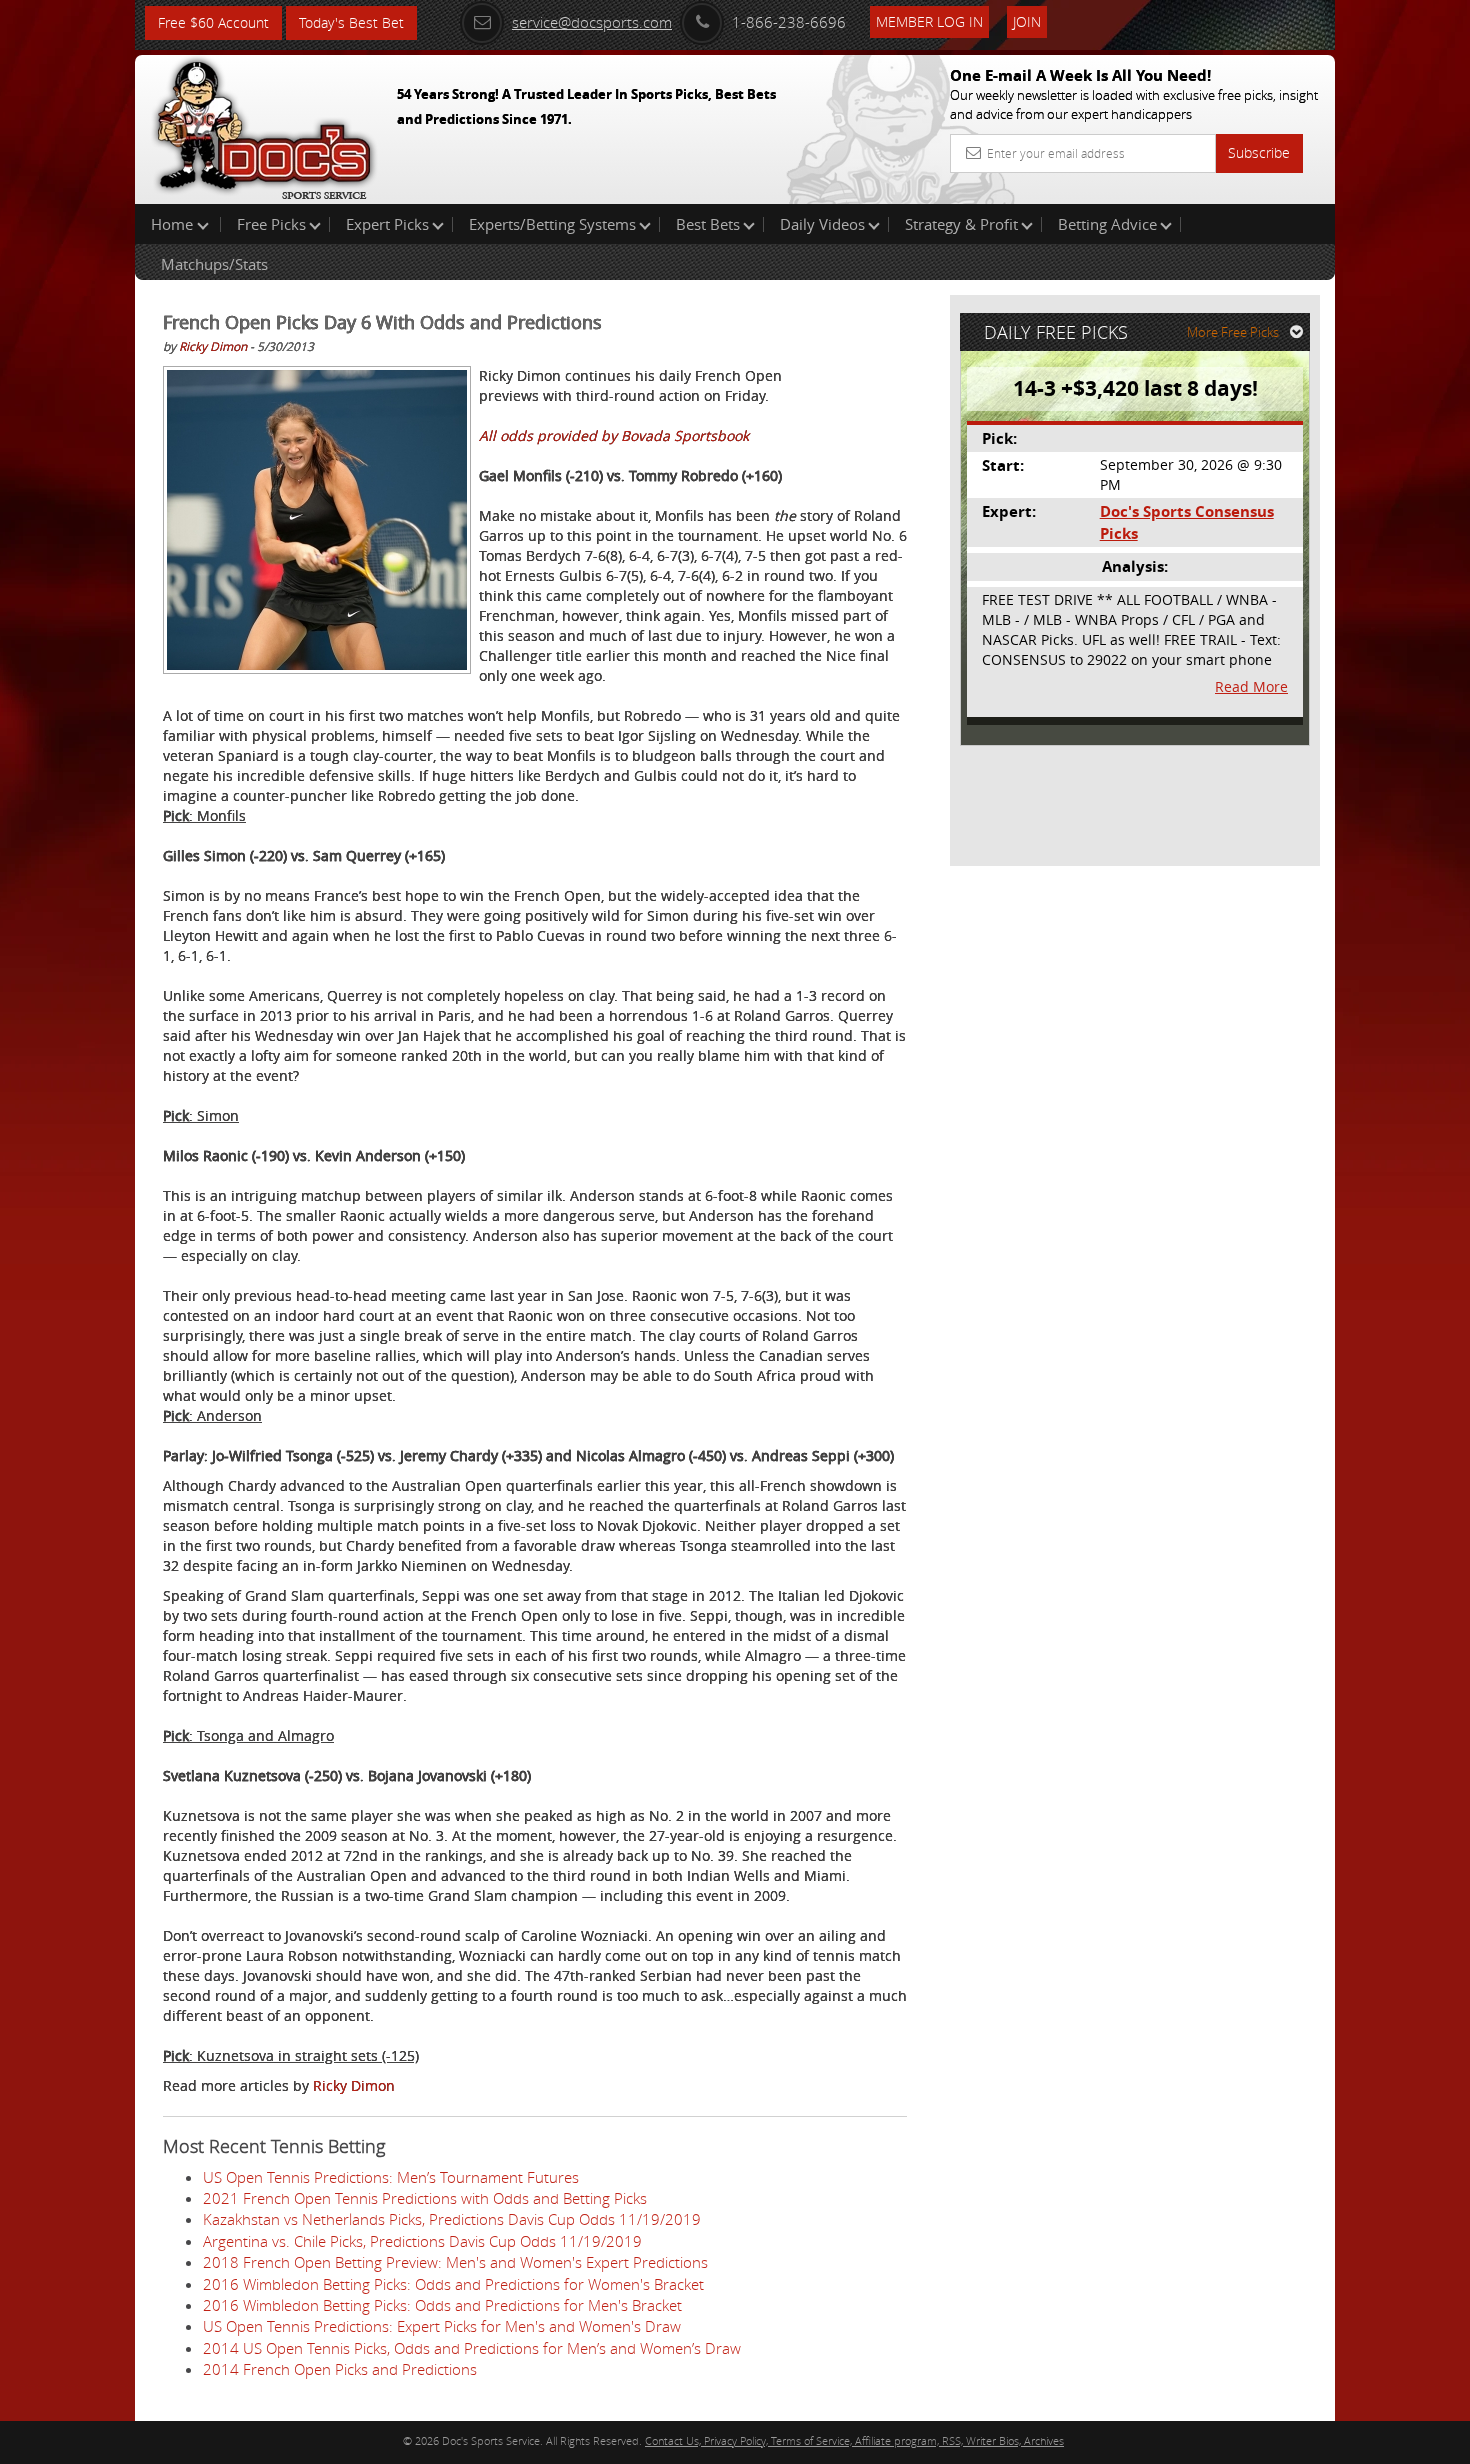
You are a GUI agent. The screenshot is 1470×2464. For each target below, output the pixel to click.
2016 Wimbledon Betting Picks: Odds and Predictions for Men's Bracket (442, 2305)
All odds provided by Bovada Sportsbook (614, 435)
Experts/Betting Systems (552, 224)
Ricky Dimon (213, 346)
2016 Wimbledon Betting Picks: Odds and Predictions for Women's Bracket (453, 2284)
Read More (1251, 686)
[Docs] (264, 125)
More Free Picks (1233, 332)
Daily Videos (822, 224)
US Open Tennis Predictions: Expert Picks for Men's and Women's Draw (442, 2326)
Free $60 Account (213, 22)
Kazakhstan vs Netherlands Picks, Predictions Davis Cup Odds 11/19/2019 (452, 2219)
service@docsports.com (592, 22)
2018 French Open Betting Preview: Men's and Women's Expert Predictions (455, 2262)
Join (1027, 21)
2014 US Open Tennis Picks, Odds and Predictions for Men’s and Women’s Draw (472, 2348)
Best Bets (708, 224)
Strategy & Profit (961, 224)
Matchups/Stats (214, 264)
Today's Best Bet (351, 22)
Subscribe (1259, 152)
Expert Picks (387, 224)
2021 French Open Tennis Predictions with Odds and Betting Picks (425, 2198)
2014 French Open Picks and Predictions (340, 2369)
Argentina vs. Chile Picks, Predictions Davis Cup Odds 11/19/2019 (422, 2241)
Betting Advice (1107, 224)
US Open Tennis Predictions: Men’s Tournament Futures (391, 2177)
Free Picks (271, 224)
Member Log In (929, 21)
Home (174, 224)
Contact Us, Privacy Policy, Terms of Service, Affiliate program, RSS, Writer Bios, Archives (854, 2440)
